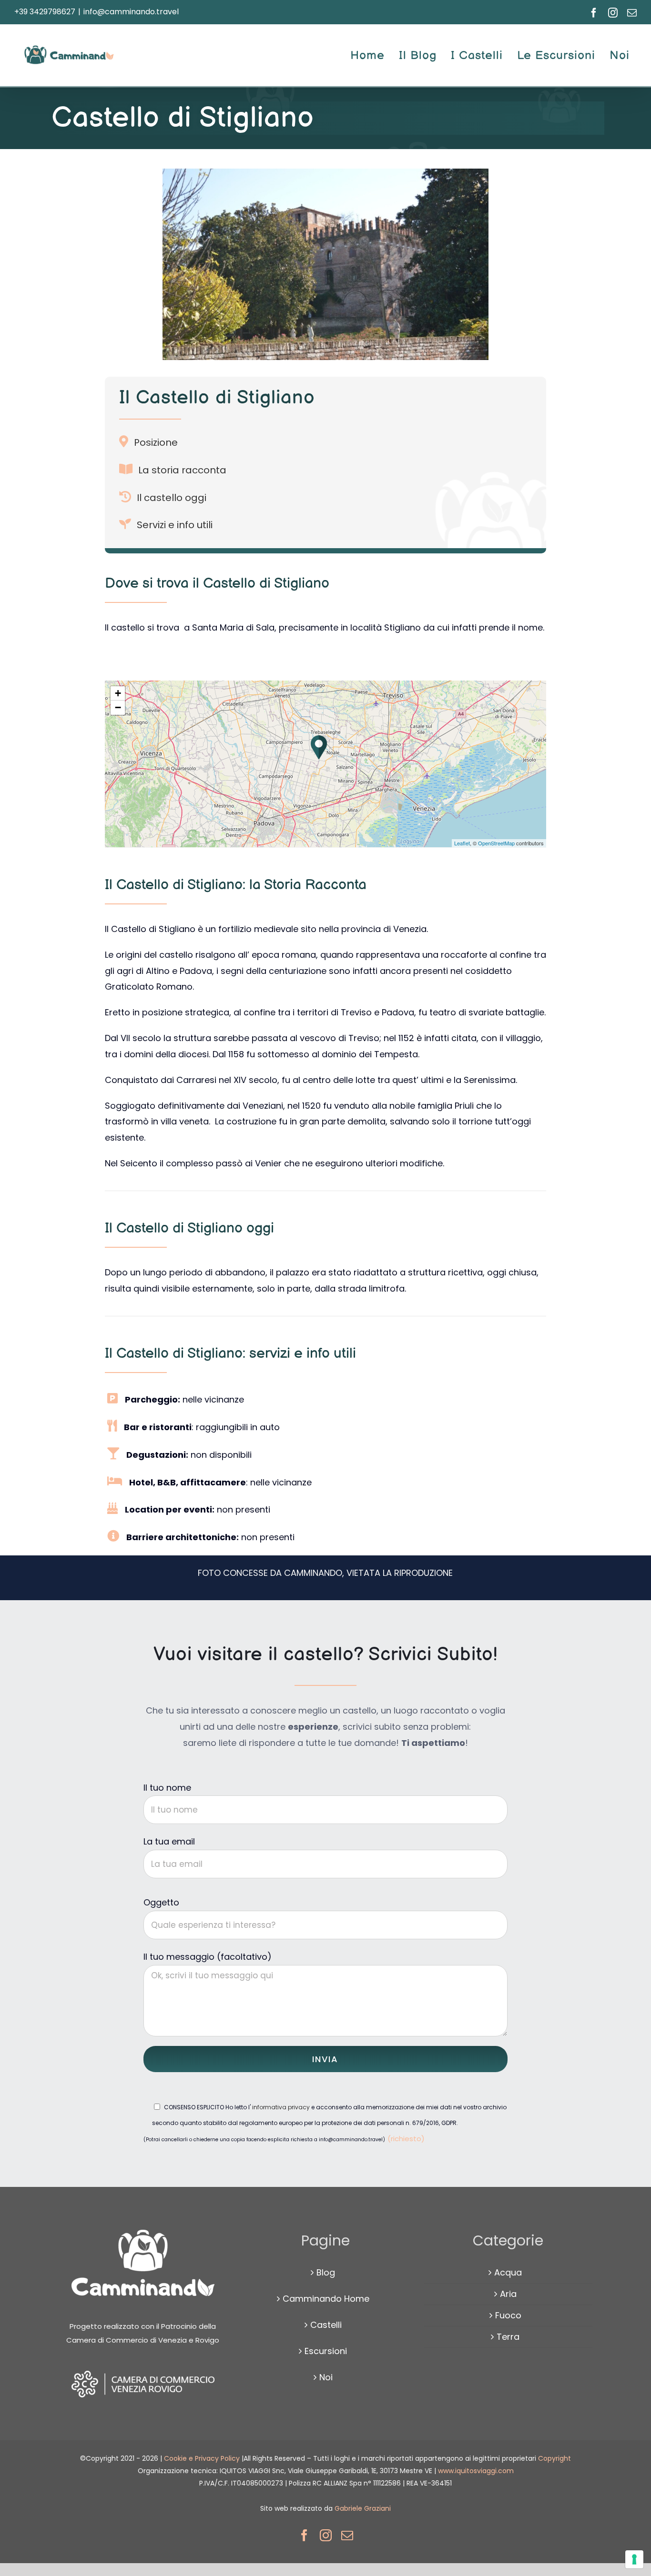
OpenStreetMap (496, 843)
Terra (508, 2337)
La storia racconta (182, 470)
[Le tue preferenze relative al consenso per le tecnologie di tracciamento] (634, 2559)
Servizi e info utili (175, 525)
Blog (326, 2272)
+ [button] (118, 693)
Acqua (508, 2272)
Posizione (156, 442)
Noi (326, 2377)
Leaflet (462, 843)
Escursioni (326, 2351)
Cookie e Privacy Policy (203, 2458)
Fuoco (508, 2315)
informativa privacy (280, 2107)
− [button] (118, 707)
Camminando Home (326, 2299)
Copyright (554, 2458)
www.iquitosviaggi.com (476, 2471)
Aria (508, 2294)
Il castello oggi (172, 498)
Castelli (326, 2325)
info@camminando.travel (131, 12)
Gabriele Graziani (363, 2508)
